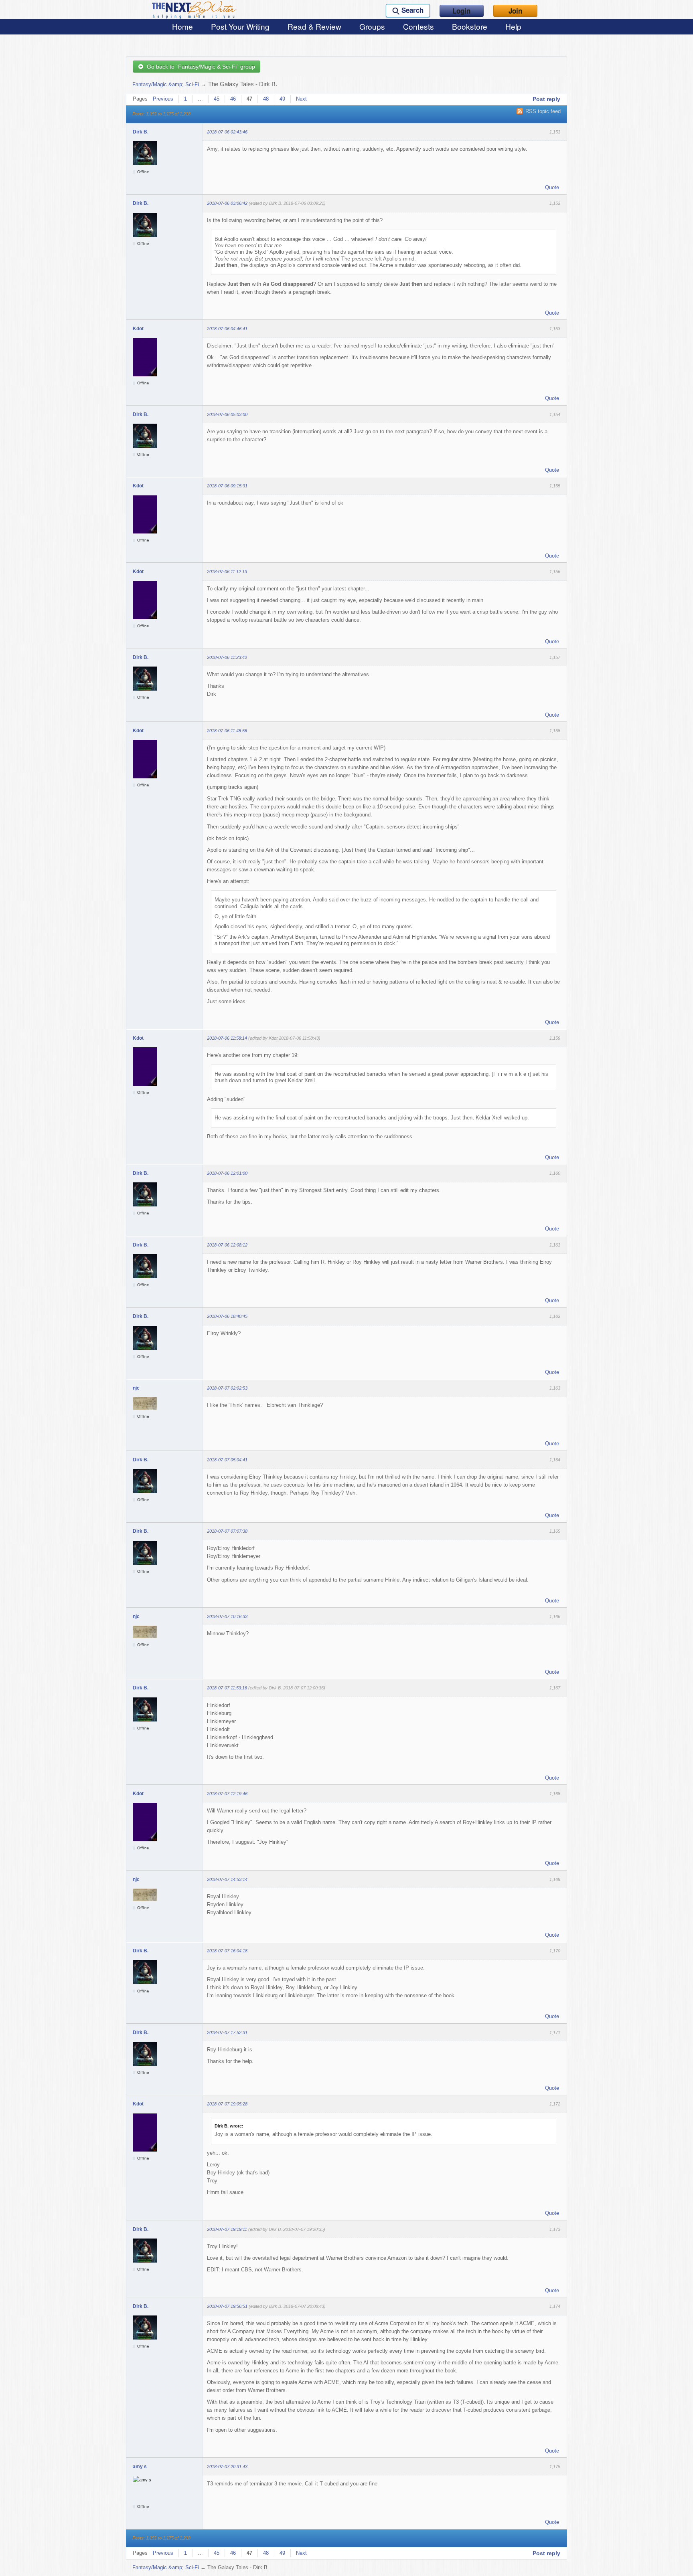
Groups (372, 26)
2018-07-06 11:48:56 (227, 731)
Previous (163, 99)
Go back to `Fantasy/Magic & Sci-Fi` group (199, 67)
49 (282, 99)
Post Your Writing (240, 26)
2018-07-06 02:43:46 (227, 132)
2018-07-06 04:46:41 (227, 329)
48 (266, 99)
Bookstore (470, 26)
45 (217, 99)
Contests (418, 26)
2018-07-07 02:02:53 (227, 1388)
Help (513, 26)
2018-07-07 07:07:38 (227, 1531)
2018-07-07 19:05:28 (227, 2104)
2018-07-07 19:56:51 (227, 2306)
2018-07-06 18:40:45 (227, 1316)
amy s (140, 2467)
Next (301, 99)
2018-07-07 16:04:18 (227, 1951)
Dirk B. (141, 132)
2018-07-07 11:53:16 (227, 1688)
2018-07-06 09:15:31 (227, 486)
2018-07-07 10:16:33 (227, 1616)
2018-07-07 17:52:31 (227, 2033)
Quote (552, 187)
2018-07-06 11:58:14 (227, 1038)
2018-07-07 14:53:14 (227, 1879)
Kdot (138, 329)
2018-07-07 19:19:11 (227, 2229)
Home (182, 26)
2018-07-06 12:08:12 (227, 1245)
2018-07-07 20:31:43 (227, 2467)
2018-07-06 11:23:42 (227, 657)
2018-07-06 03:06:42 (227, 203)
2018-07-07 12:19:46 (227, 1794)
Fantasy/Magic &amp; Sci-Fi (166, 84)
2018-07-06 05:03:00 (227, 414)
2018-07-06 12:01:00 (227, 1173)
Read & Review (314, 26)
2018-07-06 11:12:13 (227, 572)
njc (136, 1388)
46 (233, 99)
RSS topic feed (543, 111)
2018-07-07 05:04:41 (227, 1460)
